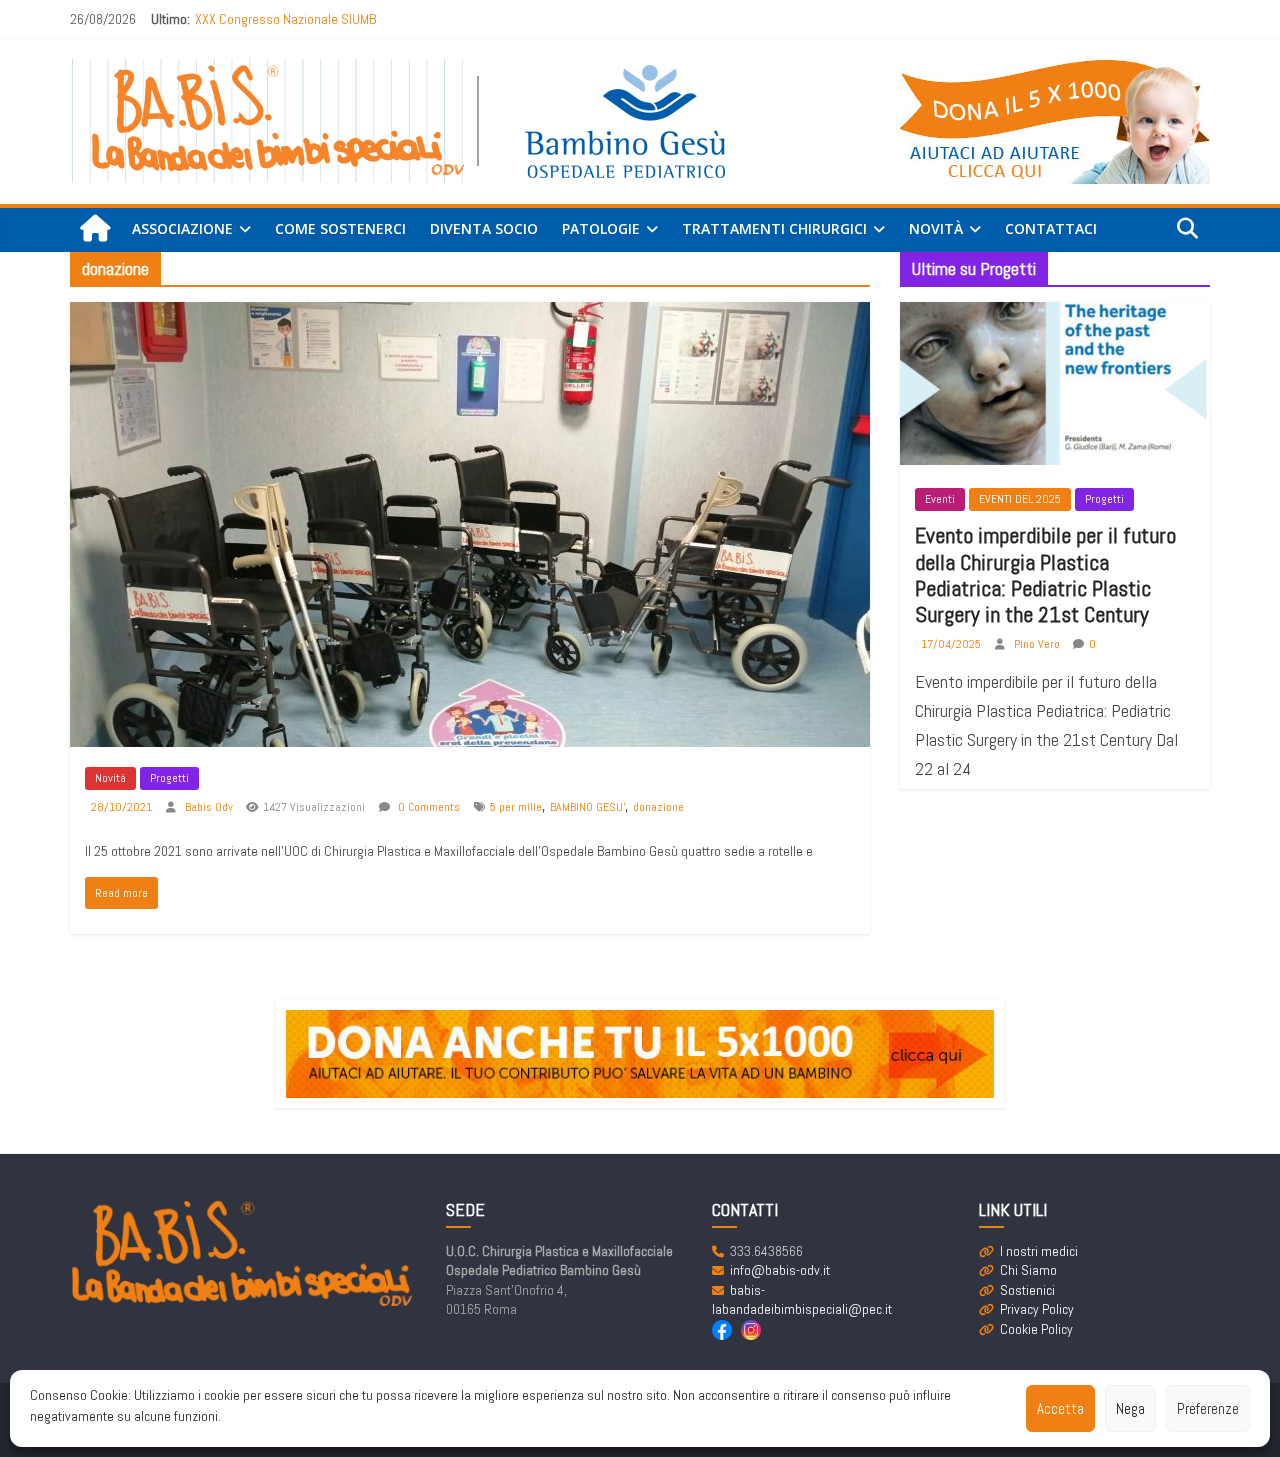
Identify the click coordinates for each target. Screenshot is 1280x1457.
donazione (658, 807)
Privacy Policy (1037, 1309)
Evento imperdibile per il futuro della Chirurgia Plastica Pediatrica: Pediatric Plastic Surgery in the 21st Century (1045, 574)
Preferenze (1208, 1408)
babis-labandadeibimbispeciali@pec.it (802, 1300)
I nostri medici (1039, 1251)
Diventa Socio (484, 228)
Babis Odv (210, 807)
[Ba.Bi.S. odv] (95, 229)
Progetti (169, 778)
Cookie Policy (1036, 1329)
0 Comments (427, 807)
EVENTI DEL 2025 (1020, 499)
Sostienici (1027, 1290)
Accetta (1060, 1408)
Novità (110, 778)
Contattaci (1051, 228)
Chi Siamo (1028, 1270)
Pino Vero (1038, 644)
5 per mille (516, 807)
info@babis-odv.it (780, 1270)
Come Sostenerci (340, 228)
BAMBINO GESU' (587, 807)
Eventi (940, 499)
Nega (1130, 1408)
